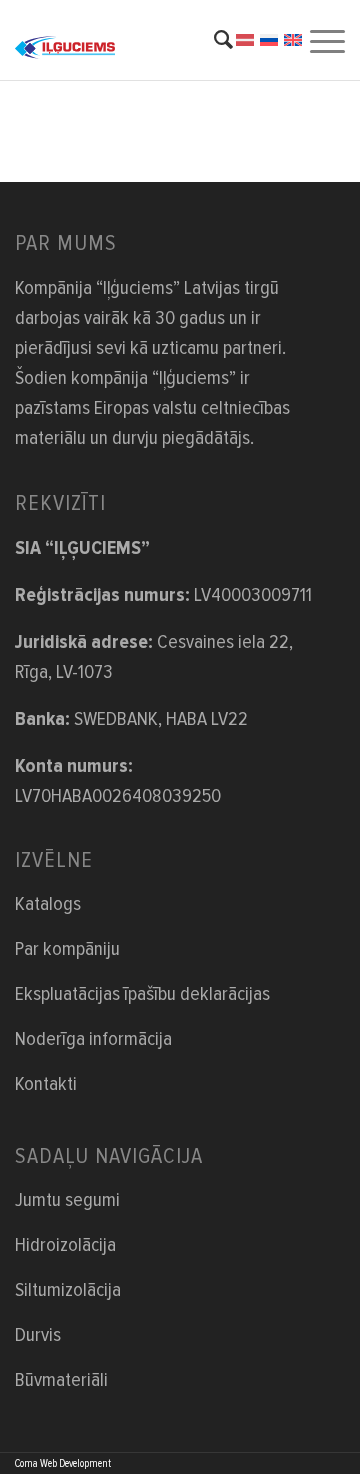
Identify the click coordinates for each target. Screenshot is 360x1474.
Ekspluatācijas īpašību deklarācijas (142, 994)
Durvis (38, 1335)
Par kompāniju (67, 949)
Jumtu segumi (67, 1200)
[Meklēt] (213, 40)
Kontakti (46, 1084)
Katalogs (48, 904)
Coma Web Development (63, 1463)
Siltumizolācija (68, 1290)
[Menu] (325, 40)
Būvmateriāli (61, 1380)
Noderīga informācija (93, 1039)
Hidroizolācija (65, 1245)
